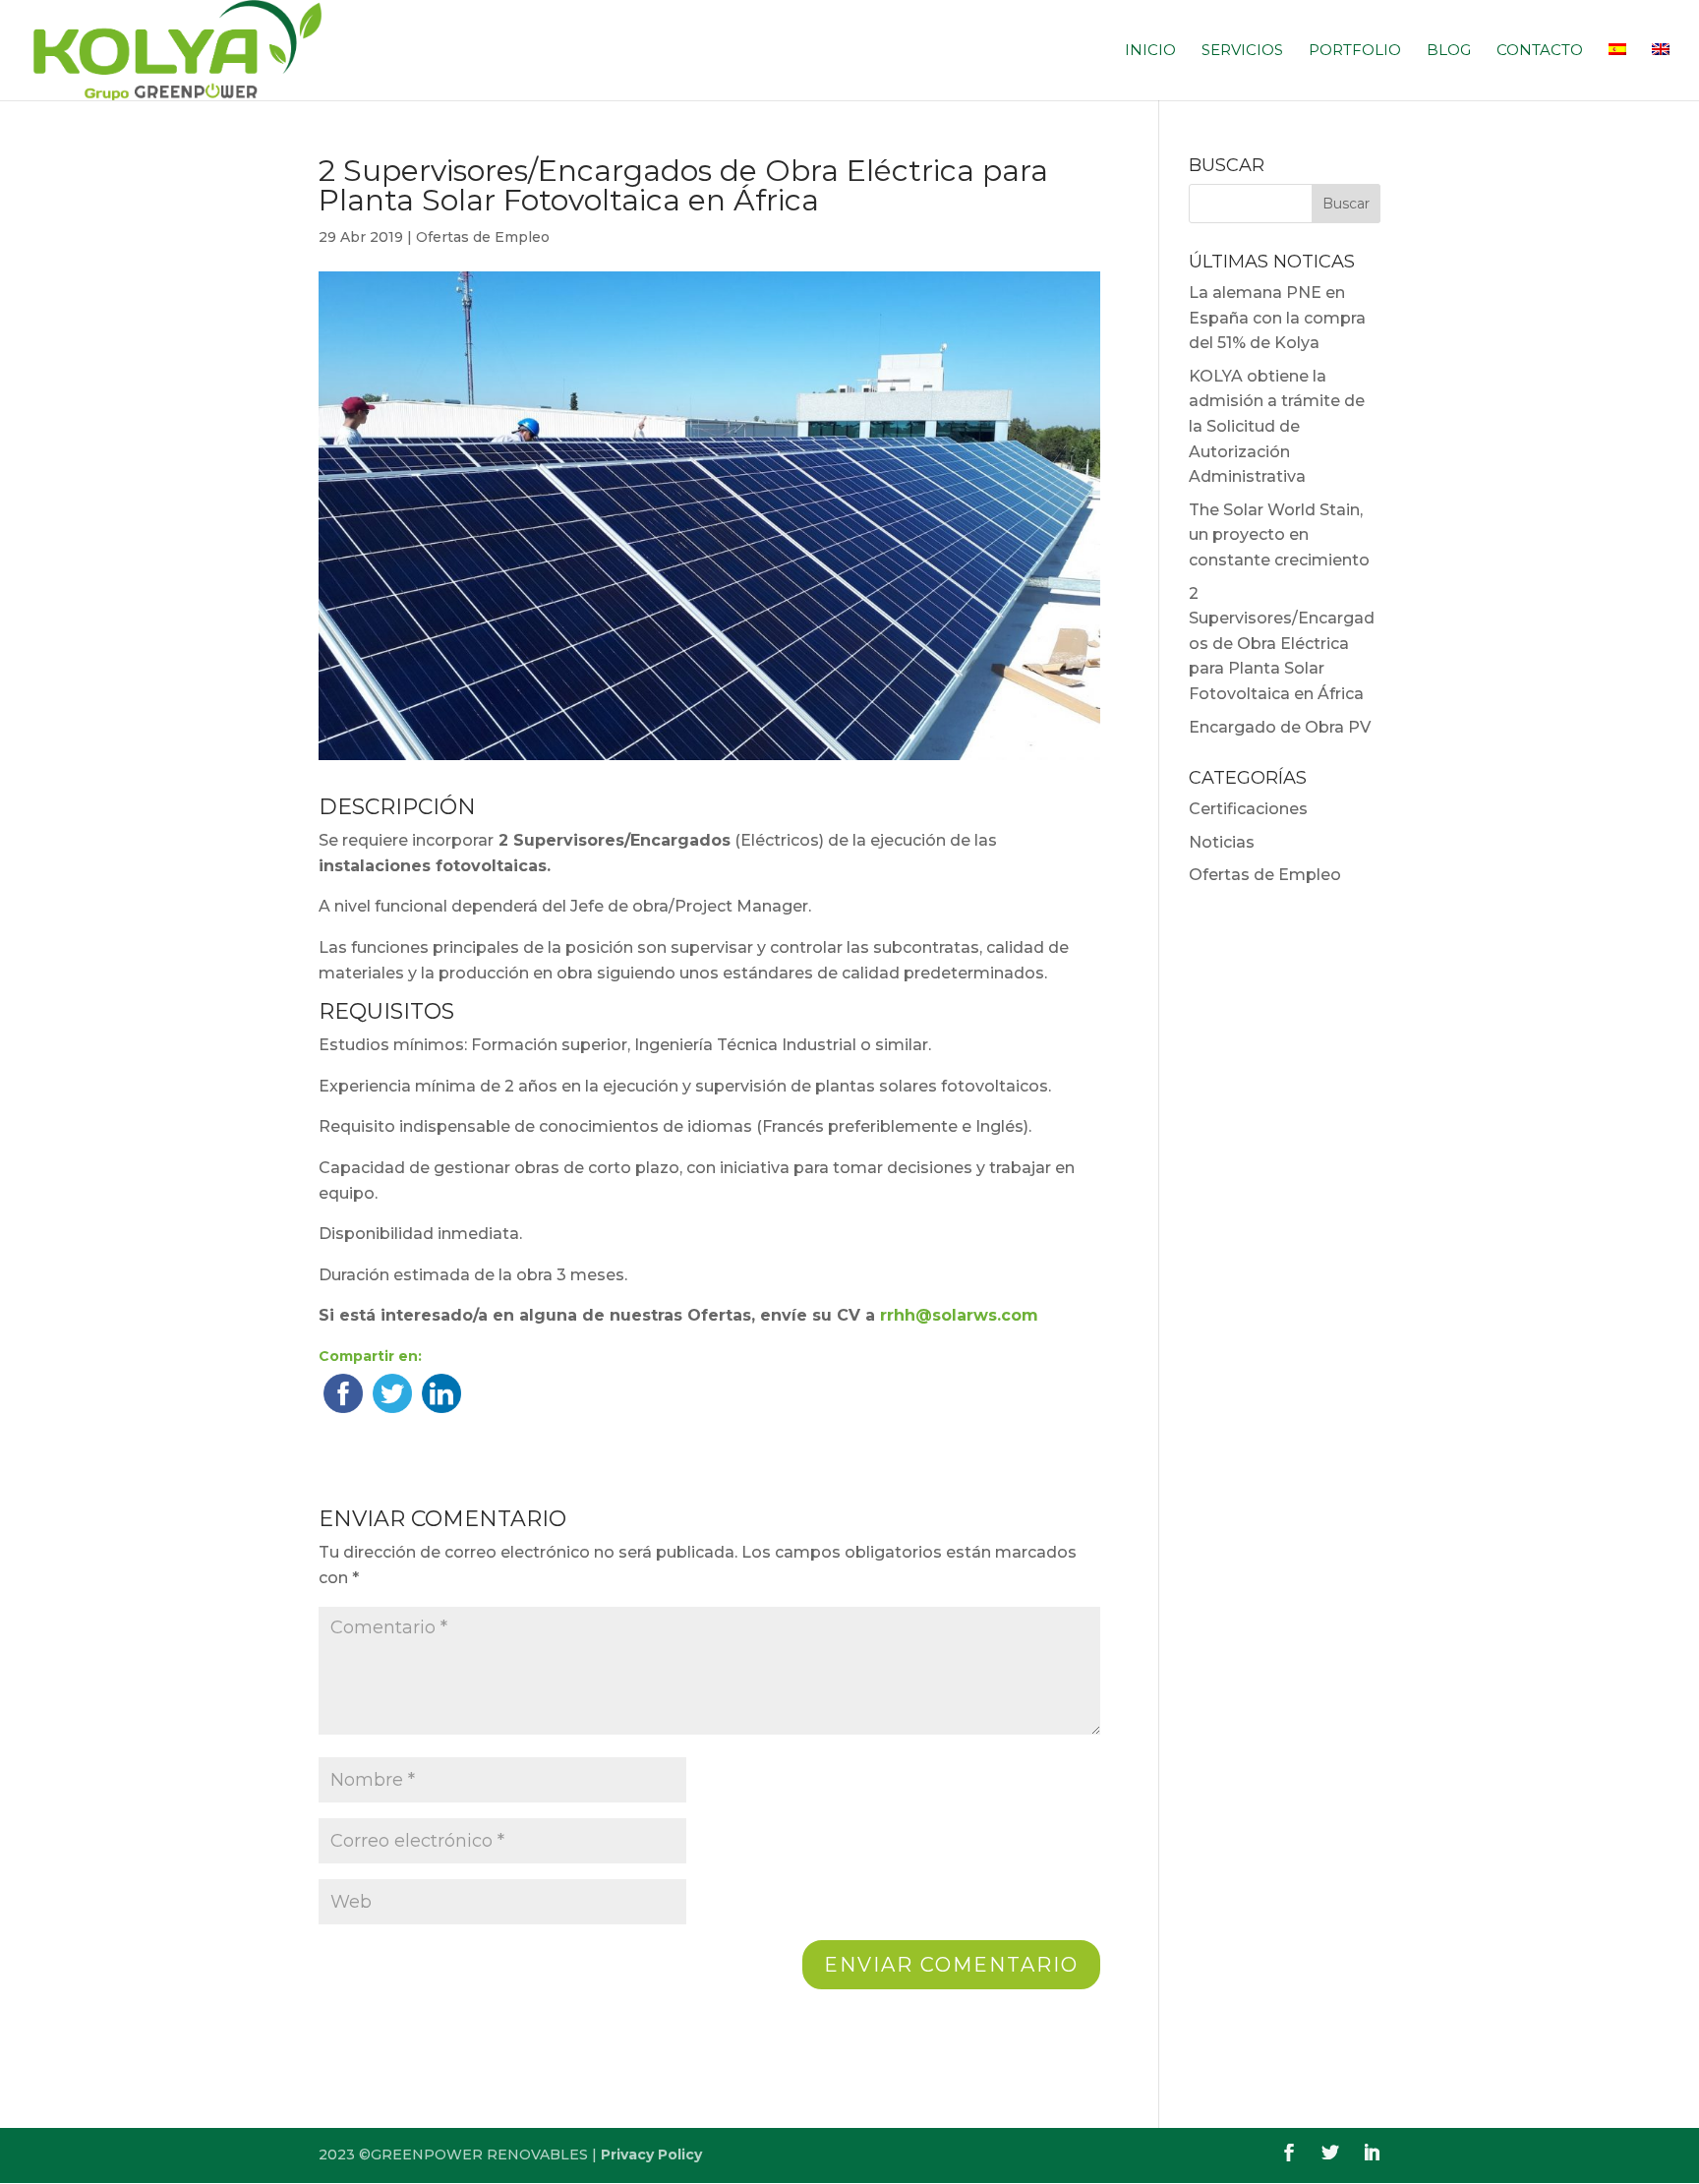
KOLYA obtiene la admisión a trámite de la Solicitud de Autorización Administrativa (1277, 426)
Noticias (1222, 842)
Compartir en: (370, 1356)
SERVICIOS (1242, 51)
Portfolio (1355, 51)
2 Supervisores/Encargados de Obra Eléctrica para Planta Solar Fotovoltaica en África (1282, 644)
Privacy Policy (651, 2154)
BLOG (1449, 51)
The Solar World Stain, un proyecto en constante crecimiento (1279, 535)
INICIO (1150, 51)
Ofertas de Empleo (483, 237)
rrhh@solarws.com (959, 1315)
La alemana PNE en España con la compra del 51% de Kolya (1277, 318)
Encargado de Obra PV (1280, 727)
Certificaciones (1248, 809)
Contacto (1540, 51)
